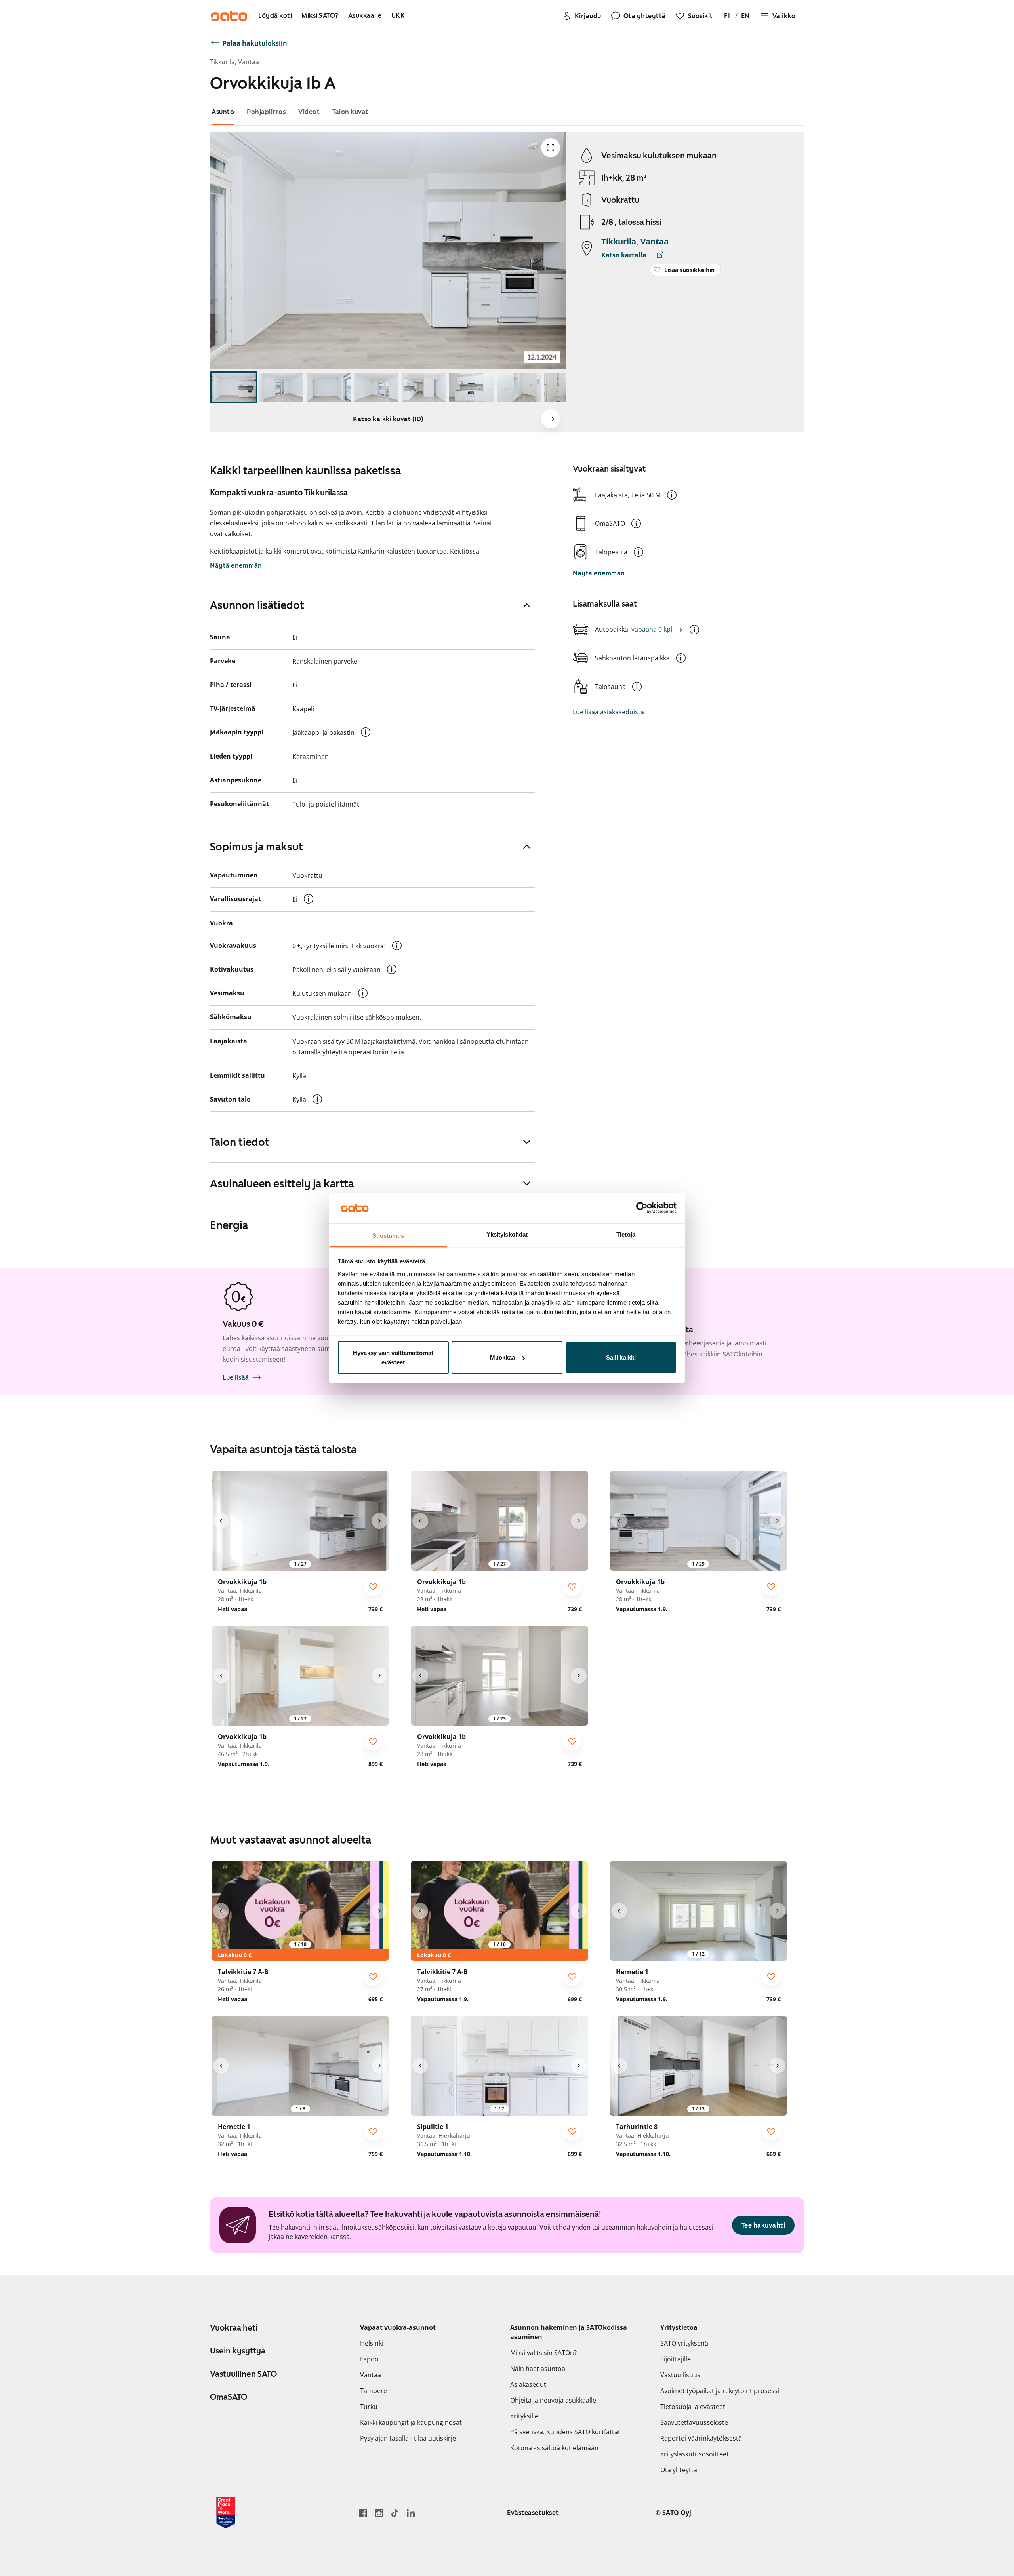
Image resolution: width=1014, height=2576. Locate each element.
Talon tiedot (240, 1142)
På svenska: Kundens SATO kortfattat (565, 2432)
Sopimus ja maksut (256, 847)
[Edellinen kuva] (221, 1521)
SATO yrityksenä (684, 2343)
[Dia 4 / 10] (376, 387)
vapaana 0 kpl (652, 629)
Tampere (374, 2391)
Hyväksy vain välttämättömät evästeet (393, 1357)
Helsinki (372, 2343)
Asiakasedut (528, 2384)
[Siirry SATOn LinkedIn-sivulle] (411, 2513)
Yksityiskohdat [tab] (507, 1234)
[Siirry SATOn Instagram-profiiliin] (379, 2513)
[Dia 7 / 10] (519, 387)
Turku (369, 2407)
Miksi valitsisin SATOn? (543, 2353)
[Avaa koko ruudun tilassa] (551, 148)
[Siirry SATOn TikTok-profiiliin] (395, 2513)
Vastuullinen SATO (243, 2374)
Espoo (369, 2359)
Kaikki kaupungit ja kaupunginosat (411, 2422)
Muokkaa (503, 1357)
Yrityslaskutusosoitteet (695, 2454)
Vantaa (371, 2375)
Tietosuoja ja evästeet (693, 2407)
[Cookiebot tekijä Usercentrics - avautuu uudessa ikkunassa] (642, 1208)
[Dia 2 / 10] (281, 387)
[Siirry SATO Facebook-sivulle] (363, 2513)
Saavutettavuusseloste (694, 2422)
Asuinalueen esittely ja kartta (282, 1183)
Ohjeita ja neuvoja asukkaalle (553, 2400)
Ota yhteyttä (679, 2470)
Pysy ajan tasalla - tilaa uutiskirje (408, 2438)
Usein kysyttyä (238, 2351)
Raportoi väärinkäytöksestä (701, 2438)
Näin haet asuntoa (538, 2369)
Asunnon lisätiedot (257, 605)
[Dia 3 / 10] (329, 387)
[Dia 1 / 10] (234, 387)
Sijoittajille (676, 2359)
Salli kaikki (621, 1357)
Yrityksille (524, 2416)
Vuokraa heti (234, 2328)
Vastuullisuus (680, 2375)
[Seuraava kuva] (551, 419)
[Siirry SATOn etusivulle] (229, 16)
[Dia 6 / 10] (471, 387)
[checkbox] (373, 1587)
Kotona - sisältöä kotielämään (554, 2448)
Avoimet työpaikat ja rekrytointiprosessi (720, 2391)
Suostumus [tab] (388, 1235)
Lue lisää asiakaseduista (608, 712)
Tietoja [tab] (626, 1234)
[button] (672, 495)
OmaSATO (229, 2397)
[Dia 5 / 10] (424, 387)
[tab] (223, 112)
